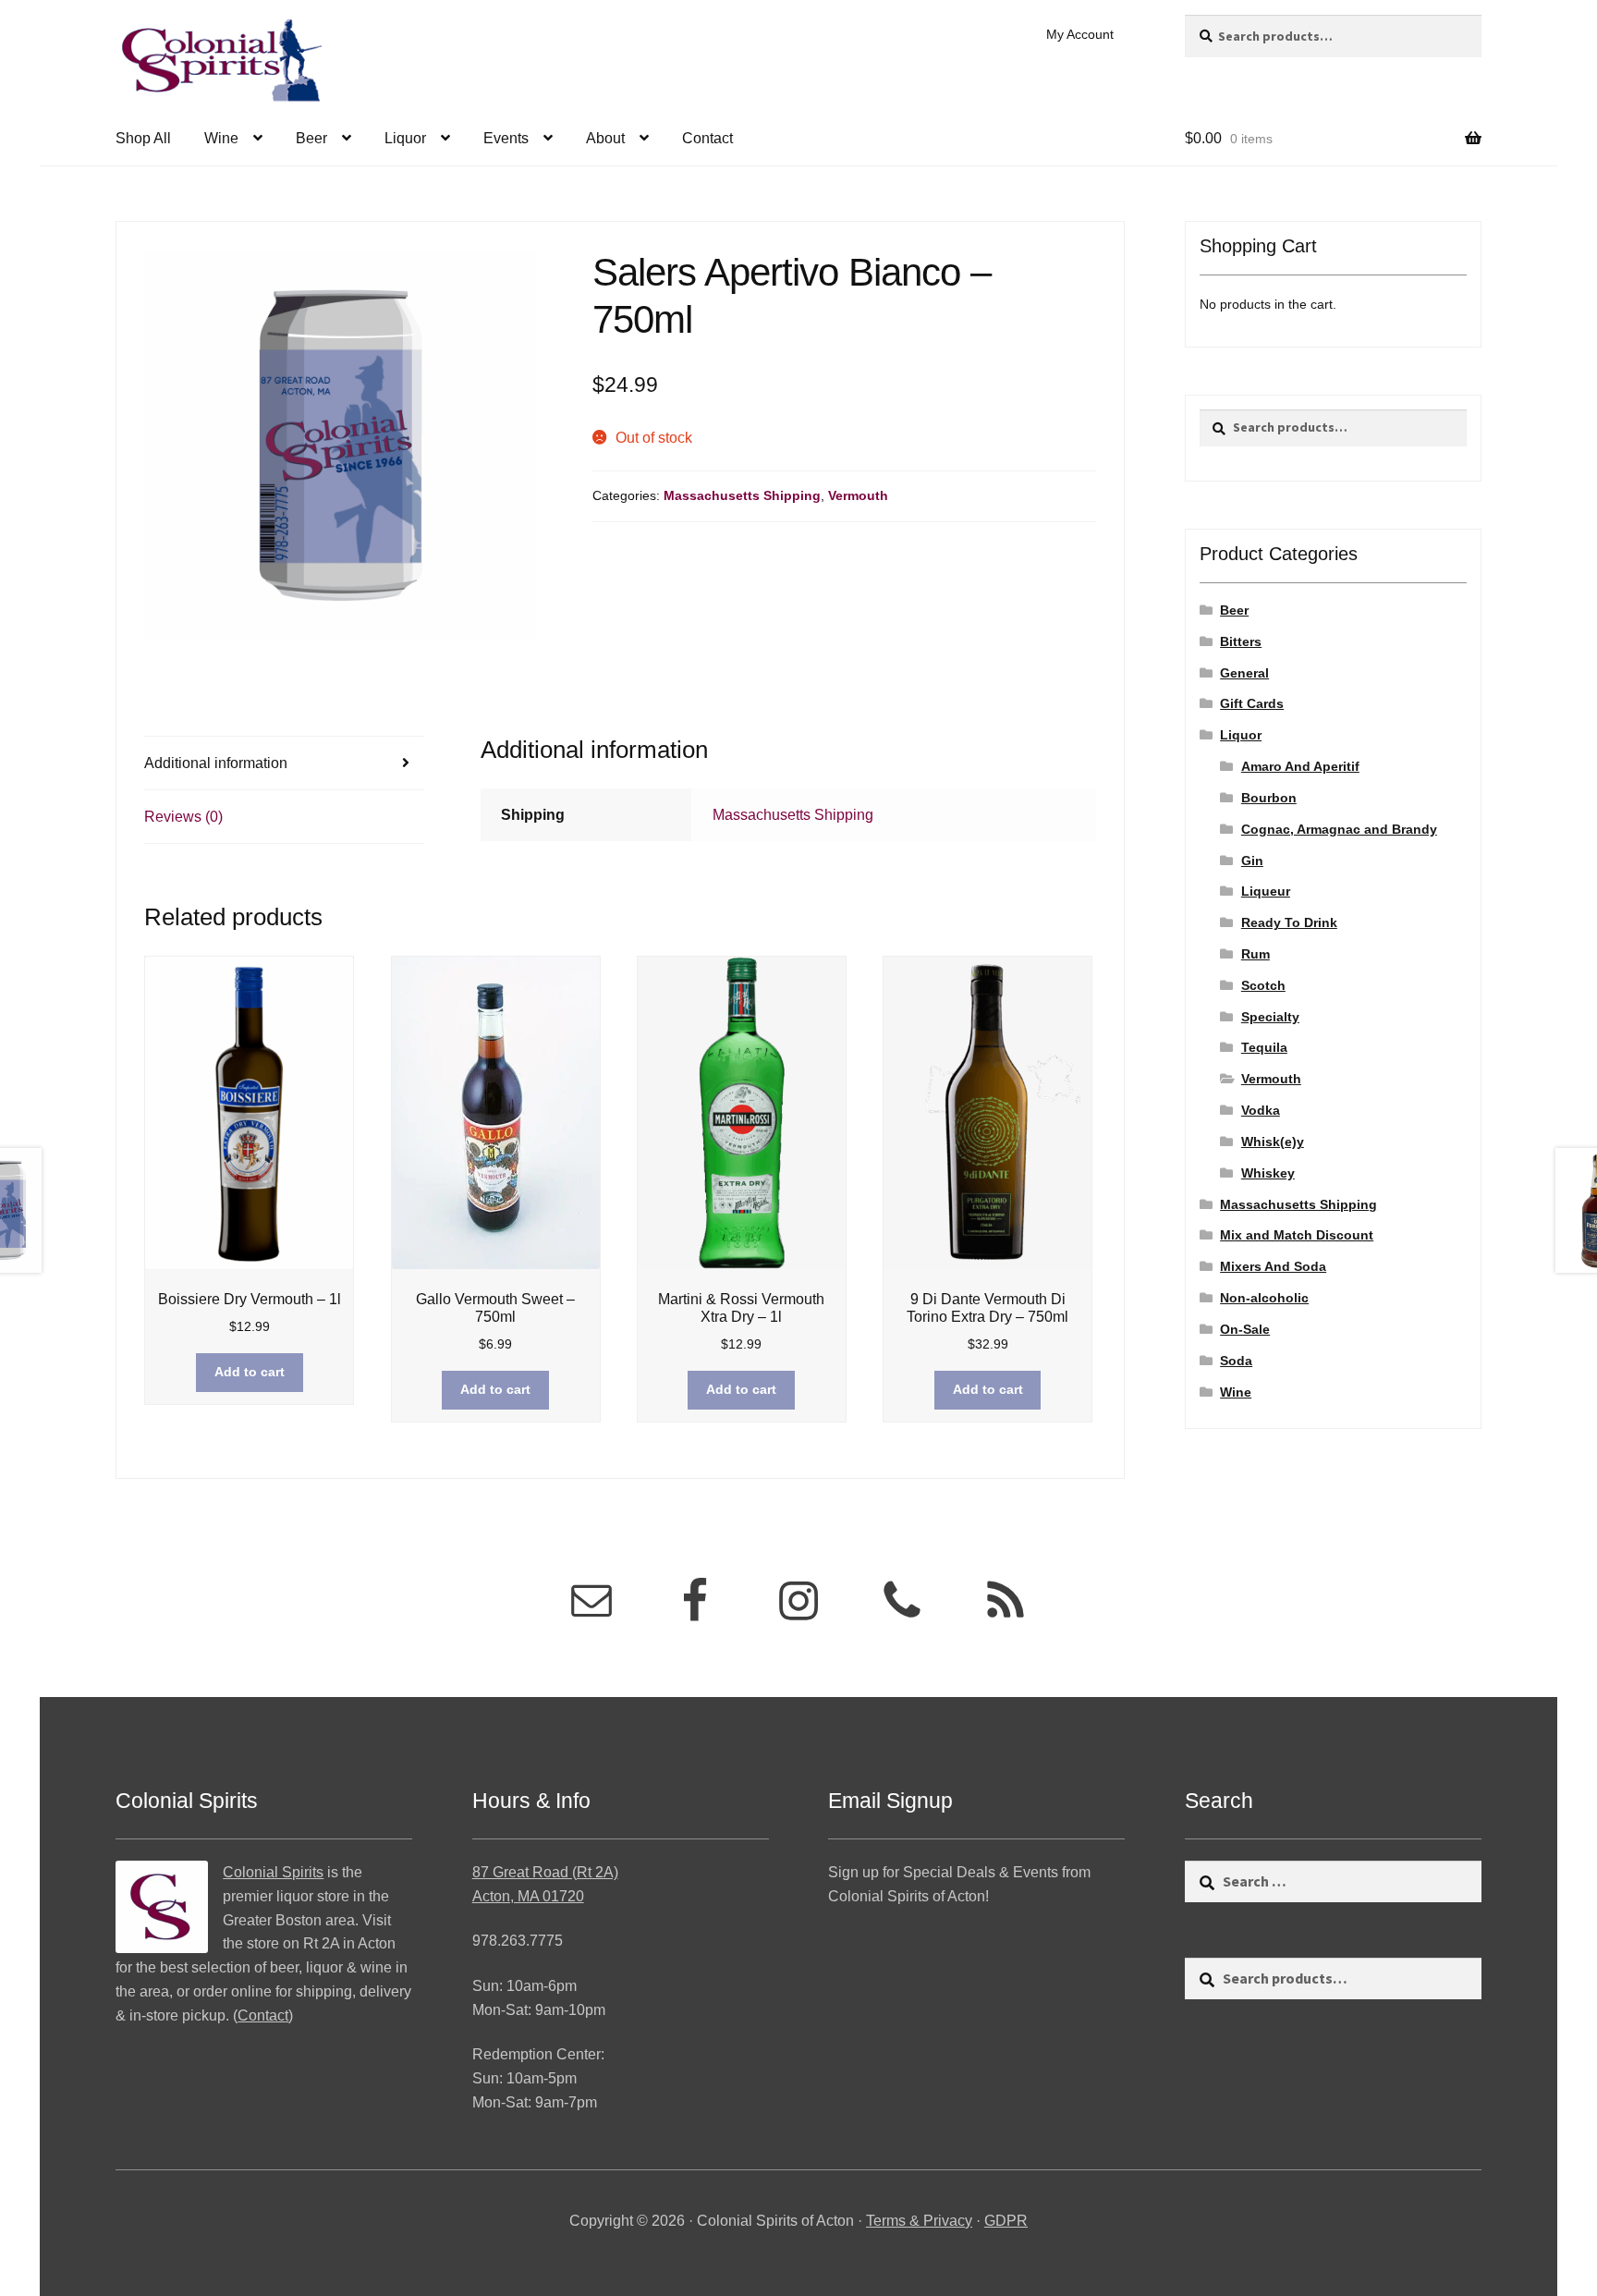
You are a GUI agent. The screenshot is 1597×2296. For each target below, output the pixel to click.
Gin (1252, 861)
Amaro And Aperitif (1300, 766)
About (605, 138)
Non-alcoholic (1264, 1298)
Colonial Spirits (273, 1872)
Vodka (1261, 1110)
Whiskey (1268, 1173)
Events (506, 138)
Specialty (1270, 1017)
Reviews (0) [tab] (183, 817)
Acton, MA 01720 (528, 1896)
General (1244, 673)
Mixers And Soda (1273, 1266)
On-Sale (1245, 1329)
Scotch (1263, 985)
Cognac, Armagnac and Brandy (1339, 829)
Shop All (143, 138)
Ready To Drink (1289, 922)
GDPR (1006, 2221)
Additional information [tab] (216, 763)
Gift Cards (1252, 703)
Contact (707, 138)
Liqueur (1266, 891)
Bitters (1241, 641)
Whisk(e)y (1273, 1142)
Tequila (1264, 1047)
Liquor (405, 138)
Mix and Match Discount (1297, 1235)
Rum (1256, 954)
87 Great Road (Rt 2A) (545, 1872)
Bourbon (1269, 798)
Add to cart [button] (250, 1372)
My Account (1080, 34)
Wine (221, 138)
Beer (311, 138)
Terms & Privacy (919, 2221)
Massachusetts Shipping (742, 495)
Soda (1236, 1361)
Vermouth (858, 495)
